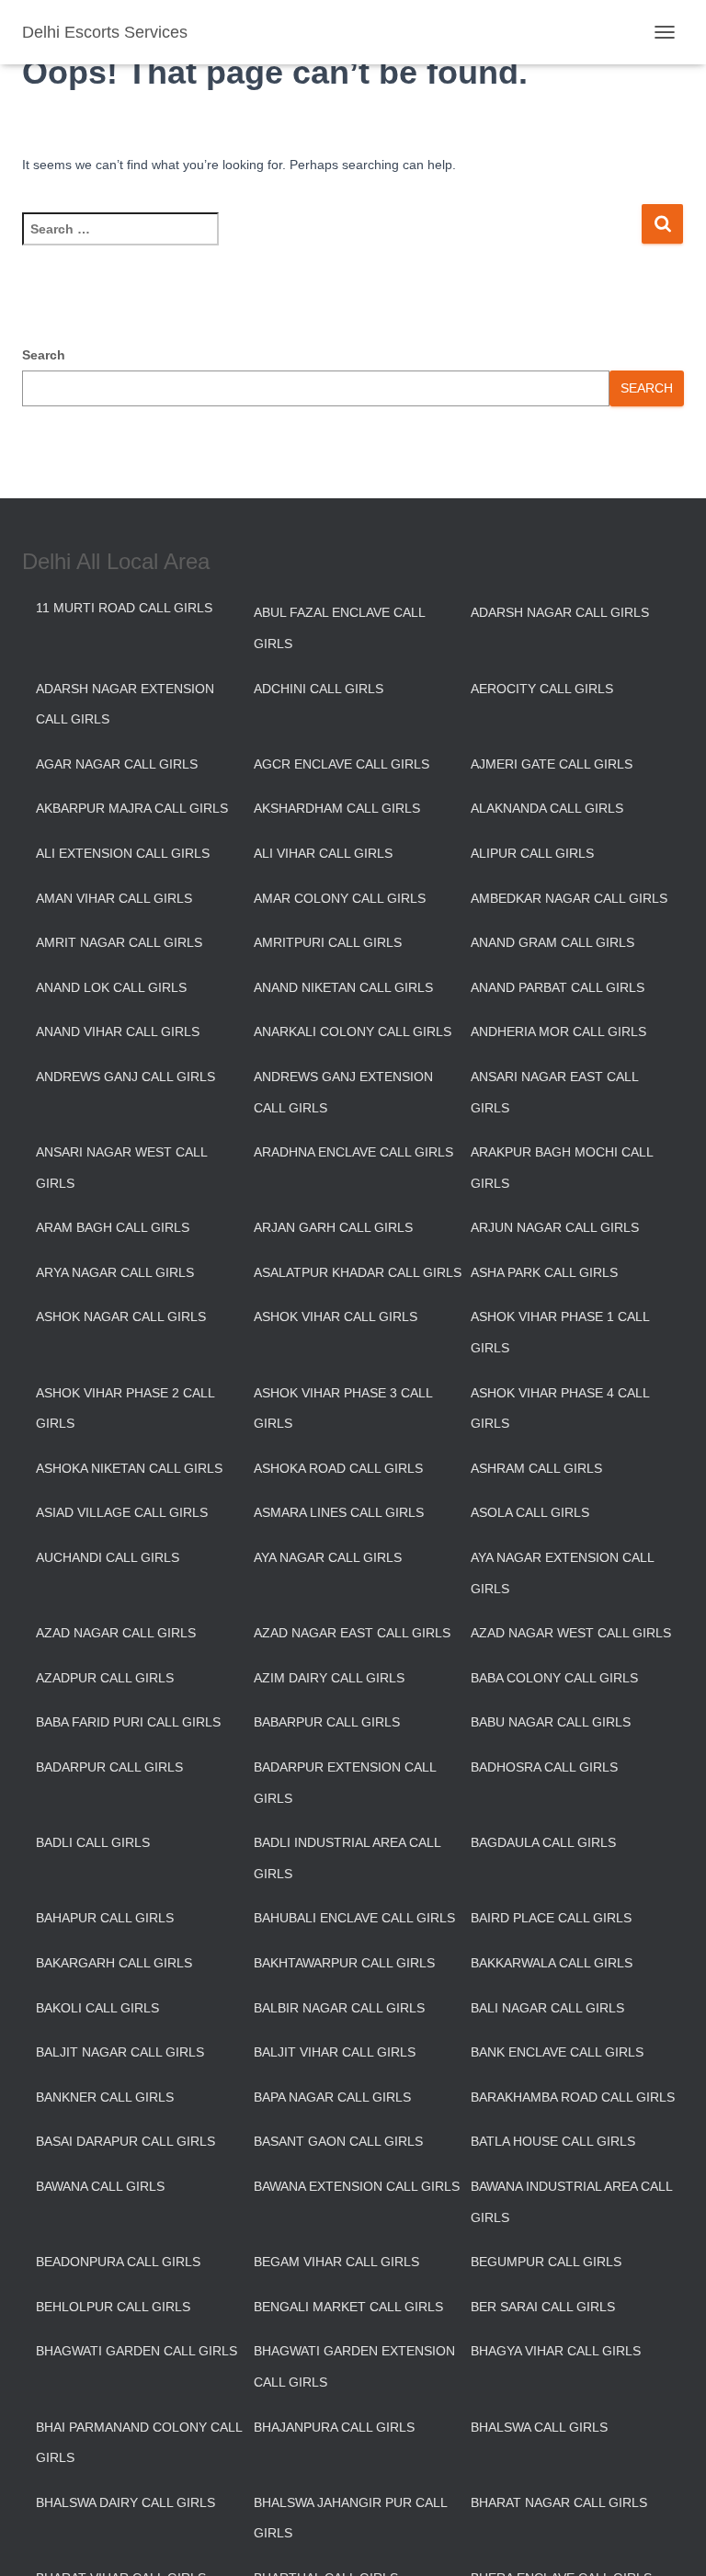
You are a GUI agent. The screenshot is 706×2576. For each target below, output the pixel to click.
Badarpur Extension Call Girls (345, 1783)
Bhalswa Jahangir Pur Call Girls (350, 2518)
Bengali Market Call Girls (348, 2307)
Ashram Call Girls (536, 1468)
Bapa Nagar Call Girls (332, 2097)
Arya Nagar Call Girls (115, 1272)
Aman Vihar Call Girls (114, 898)
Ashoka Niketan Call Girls (129, 1468)
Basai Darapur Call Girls (125, 2141)
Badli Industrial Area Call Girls (347, 1858)
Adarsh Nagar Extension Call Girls (125, 704)
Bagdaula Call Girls (543, 1842)
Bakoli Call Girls (97, 2008)
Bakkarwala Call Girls (552, 1963)
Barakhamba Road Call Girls (573, 2097)
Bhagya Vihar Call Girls (556, 2351)
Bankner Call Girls (105, 2097)
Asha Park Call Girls (544, 1272)
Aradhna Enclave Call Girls (353, 1152)
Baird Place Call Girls (551, 1918)
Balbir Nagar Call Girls (339, 2008)
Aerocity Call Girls (542, 689)
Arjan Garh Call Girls (333, 1227)
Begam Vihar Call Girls (336, 2262)
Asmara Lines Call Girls (339, 1512)
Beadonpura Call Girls (118, 2262)
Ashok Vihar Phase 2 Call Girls (125, 1408)
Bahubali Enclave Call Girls (354, 1918)
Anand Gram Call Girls (552, 942)
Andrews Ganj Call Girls (125, 1077)
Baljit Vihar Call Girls (335, 2052)
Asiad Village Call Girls (122, 1512)
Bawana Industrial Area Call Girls (571, 2202)
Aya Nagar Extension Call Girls (562, 1573)
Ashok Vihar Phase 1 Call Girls (560, 1332)
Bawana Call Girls (100, 2186)
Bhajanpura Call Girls (334, 2427)
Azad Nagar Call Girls (116, 1633)
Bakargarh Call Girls (114, 1963)
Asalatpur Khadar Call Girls (358, 1272)
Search (44, 355)
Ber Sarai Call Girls (543, 2307)
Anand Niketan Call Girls (343, 987)
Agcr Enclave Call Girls (342, 764)
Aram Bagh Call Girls (113, 1227)
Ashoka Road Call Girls (338, 1468)
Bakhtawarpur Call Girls (344, 1963)
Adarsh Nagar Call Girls (560, 612)
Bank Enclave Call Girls (557, 2052)
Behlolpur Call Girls (113, 2307)
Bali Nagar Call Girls (547, 2008)
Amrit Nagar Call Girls (119, 942)
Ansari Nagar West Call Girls (121, 1168)
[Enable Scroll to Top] (670, 2539)
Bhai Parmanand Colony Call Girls (139, 2443)
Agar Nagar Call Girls (117, 764)
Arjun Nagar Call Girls (555, 1227)
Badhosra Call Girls (544, 1767)
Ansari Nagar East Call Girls (554, 1092)
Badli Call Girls (93, 1842)
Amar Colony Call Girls (340, 898)
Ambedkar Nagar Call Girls (569, 898)
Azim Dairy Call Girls (329, 1678)
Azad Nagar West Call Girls (571, 1633)
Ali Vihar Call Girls (323, 853)
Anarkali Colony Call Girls (353, 1032)
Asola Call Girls (530, 1512)
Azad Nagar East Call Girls (352, 1633)
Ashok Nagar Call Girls (121, 1316)
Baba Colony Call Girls (554, 1678)
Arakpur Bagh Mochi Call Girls (562, 1168)
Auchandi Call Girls (108, 1557)
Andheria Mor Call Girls (558, 1032)
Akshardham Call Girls (337, 808)
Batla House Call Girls (553, 2141)
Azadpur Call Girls (105, 1678)
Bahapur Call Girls (105, 1918)
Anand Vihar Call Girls (118, 1032)
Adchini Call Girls (319, 689)
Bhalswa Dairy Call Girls (125, 2502)
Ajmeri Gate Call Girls (552, 764)
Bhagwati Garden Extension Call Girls (354, 2366)
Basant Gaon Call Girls (338, 2141)
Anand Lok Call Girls (111, 987)
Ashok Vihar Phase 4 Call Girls (560, 1408)
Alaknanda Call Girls (547, 808)
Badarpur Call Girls (109, 1767)
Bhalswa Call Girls (539, 2427)
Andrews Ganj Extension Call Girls (343, 1092)
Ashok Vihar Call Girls (336, 1316)
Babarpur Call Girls (327, 1722)
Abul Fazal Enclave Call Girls (339, 628)
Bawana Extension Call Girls (357, 2186)
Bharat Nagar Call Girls (559, 2502)
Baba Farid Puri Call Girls (128, 1722)
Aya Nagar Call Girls (328, 1557)
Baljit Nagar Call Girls (120, 2052)
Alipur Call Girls (532, 853)
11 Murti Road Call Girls (124, 608)
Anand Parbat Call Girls (558, 987)
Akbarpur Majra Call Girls (132, 808)
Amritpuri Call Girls (328, 942)
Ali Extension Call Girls (123, 853)
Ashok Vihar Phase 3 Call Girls (343, 1408)
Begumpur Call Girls (546, 2262)
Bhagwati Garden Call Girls (137, 2351)
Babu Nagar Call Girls (551, 1722)
